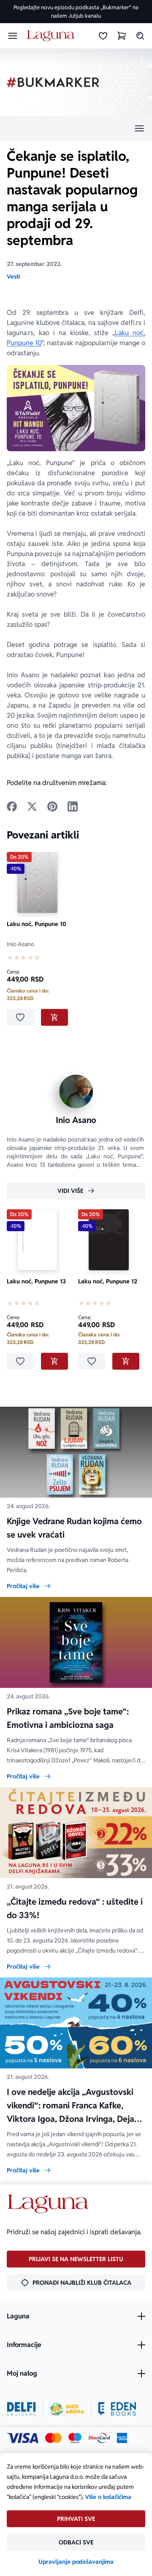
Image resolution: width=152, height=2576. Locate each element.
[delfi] (21, 2409)
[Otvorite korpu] (122, 36)
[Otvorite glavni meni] (13, 36)
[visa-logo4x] (23, 2438)
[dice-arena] (67, 2409)
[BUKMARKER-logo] (53, 82)
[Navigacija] (76, 128)
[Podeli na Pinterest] (52, 806)
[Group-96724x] (99, 2438)
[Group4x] (75, 2438)
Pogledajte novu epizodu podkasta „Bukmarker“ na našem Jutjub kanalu (76, 12)
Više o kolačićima (108, 2497)
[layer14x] (122, 2438)
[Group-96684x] (117, 2409)
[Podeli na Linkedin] (73, 806)
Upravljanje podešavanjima (76, 2562)
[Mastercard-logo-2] (53, 2438)
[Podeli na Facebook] (12, 806)
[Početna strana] (52, 36)
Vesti (13, 277)
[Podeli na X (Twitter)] (32, 806)
